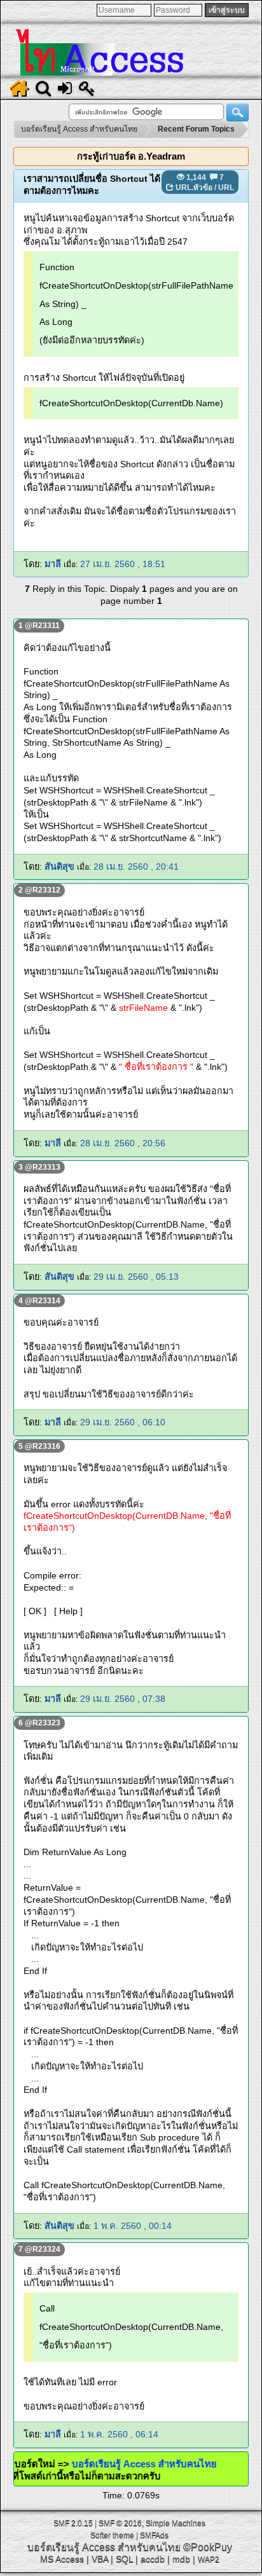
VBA (100, 2559)
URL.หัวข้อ (194, 188)
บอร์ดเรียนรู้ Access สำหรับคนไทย (160, 2464)
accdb (153, 2559)
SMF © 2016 (120, 2523)
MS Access (62, 2559)
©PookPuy (208, 2547)
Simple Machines (176, 2523)
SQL (124, 2559)
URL (226, 188)
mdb (181, 2559)
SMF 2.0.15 (73, 2523)
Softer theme (112, 2535)
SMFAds (154, 2535)
